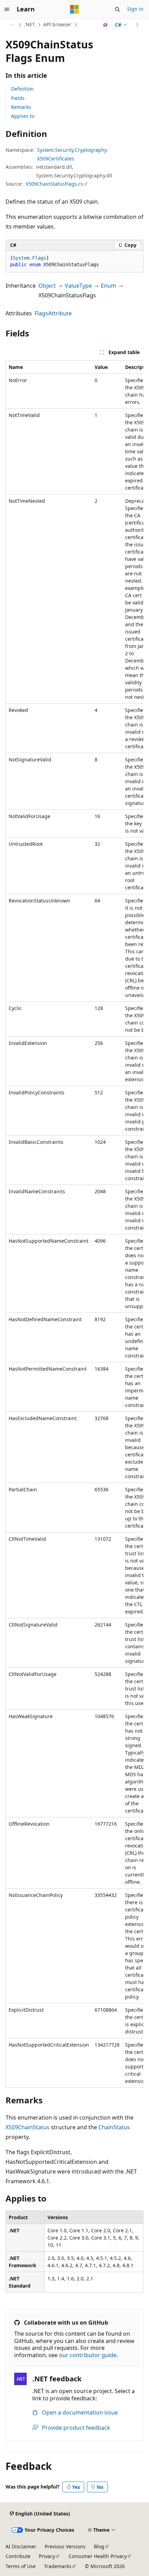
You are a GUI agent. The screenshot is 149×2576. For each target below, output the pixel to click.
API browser (57, 24)
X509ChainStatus (28, 2127)
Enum (108, 286)
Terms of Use (21, 2566)
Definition (22, 89)
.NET (30, 24)
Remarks (21, 107)
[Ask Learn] (106, 25)
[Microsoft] (74, 9)
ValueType (78, 286)
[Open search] (117, 9)
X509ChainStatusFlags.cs (54, 184)
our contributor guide (88, 2355)
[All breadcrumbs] (12, 25)
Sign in (135, 9)
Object (47, 286)
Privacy (47, 2556)
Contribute (18, 2556)
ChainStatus (114, 2127)
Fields (18, 98)
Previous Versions (65, 2546)
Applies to (23, 116)
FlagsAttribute (53, 313)
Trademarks (58, 2566)
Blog (99, 2546)
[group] (74, 1224)
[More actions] (137, 25)
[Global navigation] (7, 9)
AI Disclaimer (21, 2546)
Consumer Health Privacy (98, 2556)
